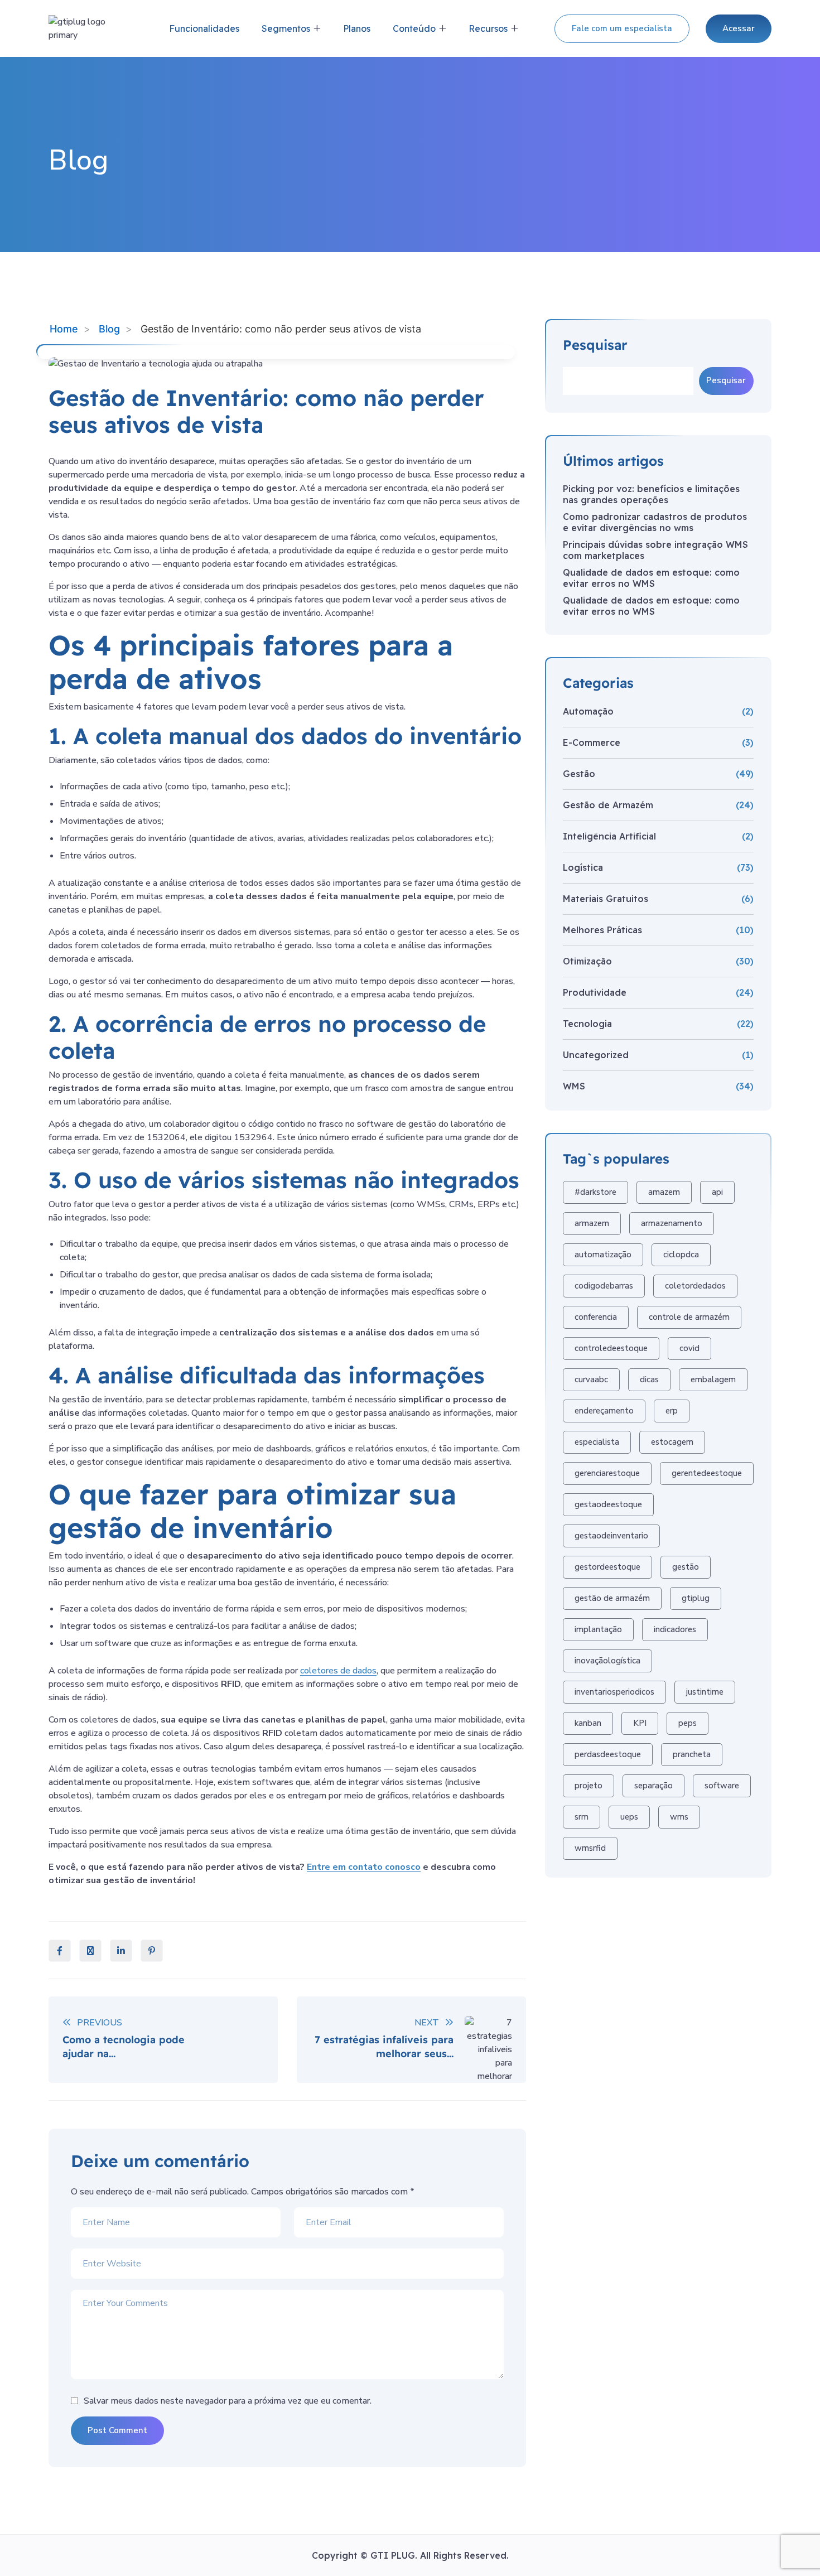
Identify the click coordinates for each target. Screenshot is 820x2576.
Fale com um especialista (622, 28)
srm (582, 1817)
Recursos (488, 28)
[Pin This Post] (152, 1951)
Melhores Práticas (602, 930)
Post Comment (117, 2430)
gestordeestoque (607, 1567)
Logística (583, 867)
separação (653, 1786)
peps (688, 1723)
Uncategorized (596, 1055)
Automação (588, 711)
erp (672, 1411)
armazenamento (672, 1223)
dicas (649, 1379)
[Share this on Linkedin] (121, 1951)
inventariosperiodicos (614, 1692)
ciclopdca (681, 1255)
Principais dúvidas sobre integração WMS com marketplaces (655, 550)
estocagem (672, 1442)
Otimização (587, 961)
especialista (597, 1442)
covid (689, 1348)
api (717, 1192)
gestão (686, 1567)
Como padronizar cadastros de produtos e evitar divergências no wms (655, 522)
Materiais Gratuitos (606, 899)
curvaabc (591, 1379)
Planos (357, 28)
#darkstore (595, 1192)
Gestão (579, 774)
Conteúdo (414, 28)
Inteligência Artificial (609, 836)
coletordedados (695, 1286)
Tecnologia (587, 1024)
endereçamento (604, 1411)
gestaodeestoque (608, 1504)
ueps (629, 1817)
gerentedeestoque (707, 1473)
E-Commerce (592, 742)
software (722, 1786)
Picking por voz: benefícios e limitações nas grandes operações (651, 494)
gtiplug (696, 1598)
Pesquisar (595, 345)
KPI (640, 1723)
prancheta (692, 1754)
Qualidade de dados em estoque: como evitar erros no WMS (651, 578)
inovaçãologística (607, 1661)
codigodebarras (604, 1286)
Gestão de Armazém (608, 805)
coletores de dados (338, 1671)
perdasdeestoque (608, 1754)
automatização (603, 1255)
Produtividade (595, 992)
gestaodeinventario (611, 1536)
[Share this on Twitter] (90, 1951)
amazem (664, 1192)
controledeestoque (611, 1348)
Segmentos (286, 28)
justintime (705, 1692)
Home (64, 329)
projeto (589, 1786)
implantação (598, 1629)
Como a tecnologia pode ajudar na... (124, 2047)
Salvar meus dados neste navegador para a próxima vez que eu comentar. (228, 2401)
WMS (574, 1086)
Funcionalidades (204, 28)
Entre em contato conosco (364, 1867)
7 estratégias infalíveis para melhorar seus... (384, 2047)
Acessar (739, 28)
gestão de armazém (612, 1598)
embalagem (713, 1379)
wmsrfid (590, 1848)
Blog (109, 329)
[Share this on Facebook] (60, 1951)
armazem (592, 1223)
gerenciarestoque (607, 1473)
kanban (588, 1723)
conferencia (596, 1317)
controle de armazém (689, 1317)
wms (679, 1817)
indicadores (675, 1629)
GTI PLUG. (395, 2555)
